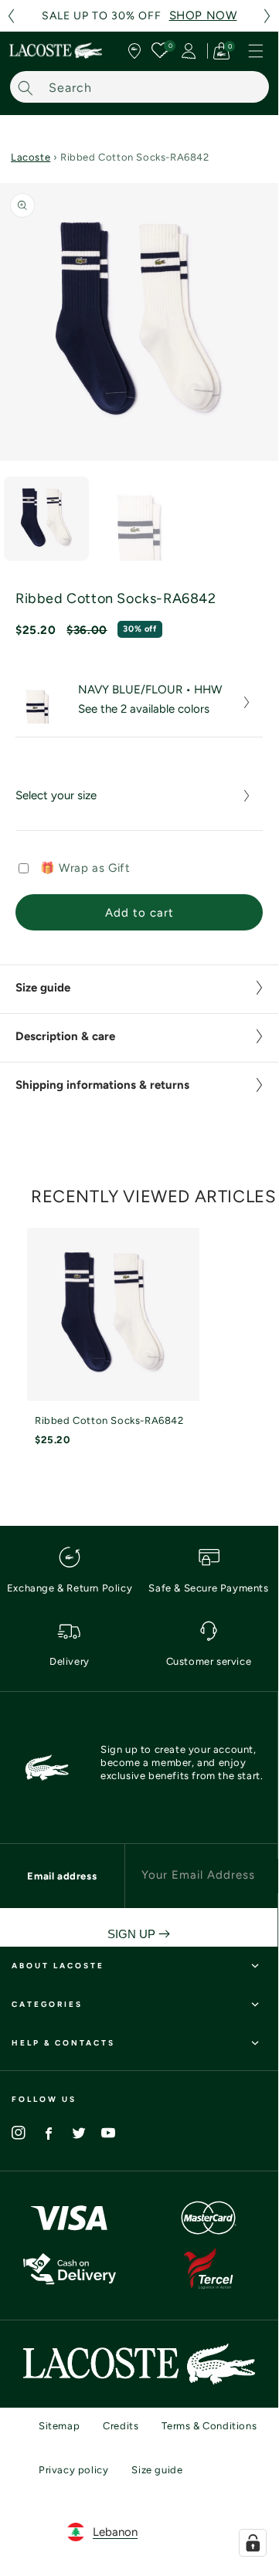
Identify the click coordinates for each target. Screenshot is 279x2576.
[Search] (26, 88)
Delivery (70, 1661)
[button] (11, 16)
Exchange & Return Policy (70, 1588)
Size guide (157, 2470)
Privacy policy (73, 2470)
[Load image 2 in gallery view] (139, 519)
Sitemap (59, 2426)
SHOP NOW (203, 15)
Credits (121, 2426)
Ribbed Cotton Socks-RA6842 (109, 1420)
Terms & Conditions (209, 2426)
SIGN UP (133, 1934)
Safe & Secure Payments (208, 1588)
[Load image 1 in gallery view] (46, 519)
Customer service (209, 1661)
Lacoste (31, 157)
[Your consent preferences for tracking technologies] (253, 2543)
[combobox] (139, 87)
